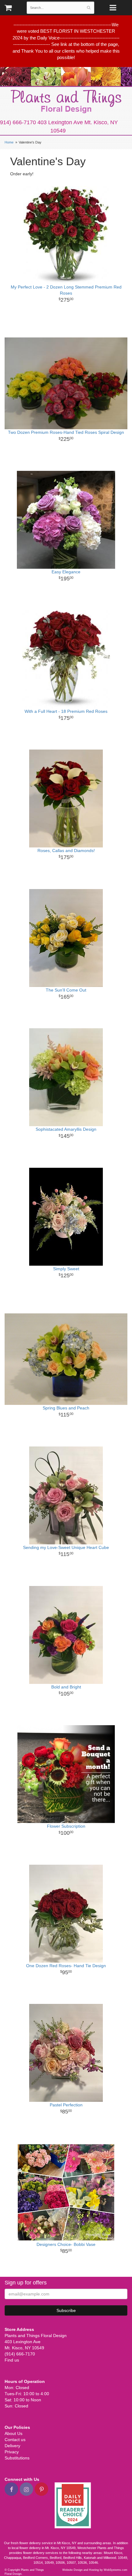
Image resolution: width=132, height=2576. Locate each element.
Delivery (12, 2446)
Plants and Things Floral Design (66, 102)
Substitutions (17, 2458)
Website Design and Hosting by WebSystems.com (95, 2570)
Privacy (12, 2452)
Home (9, 142)
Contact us (15, 2440)
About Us (14, 2433)
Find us (12, 2360)
